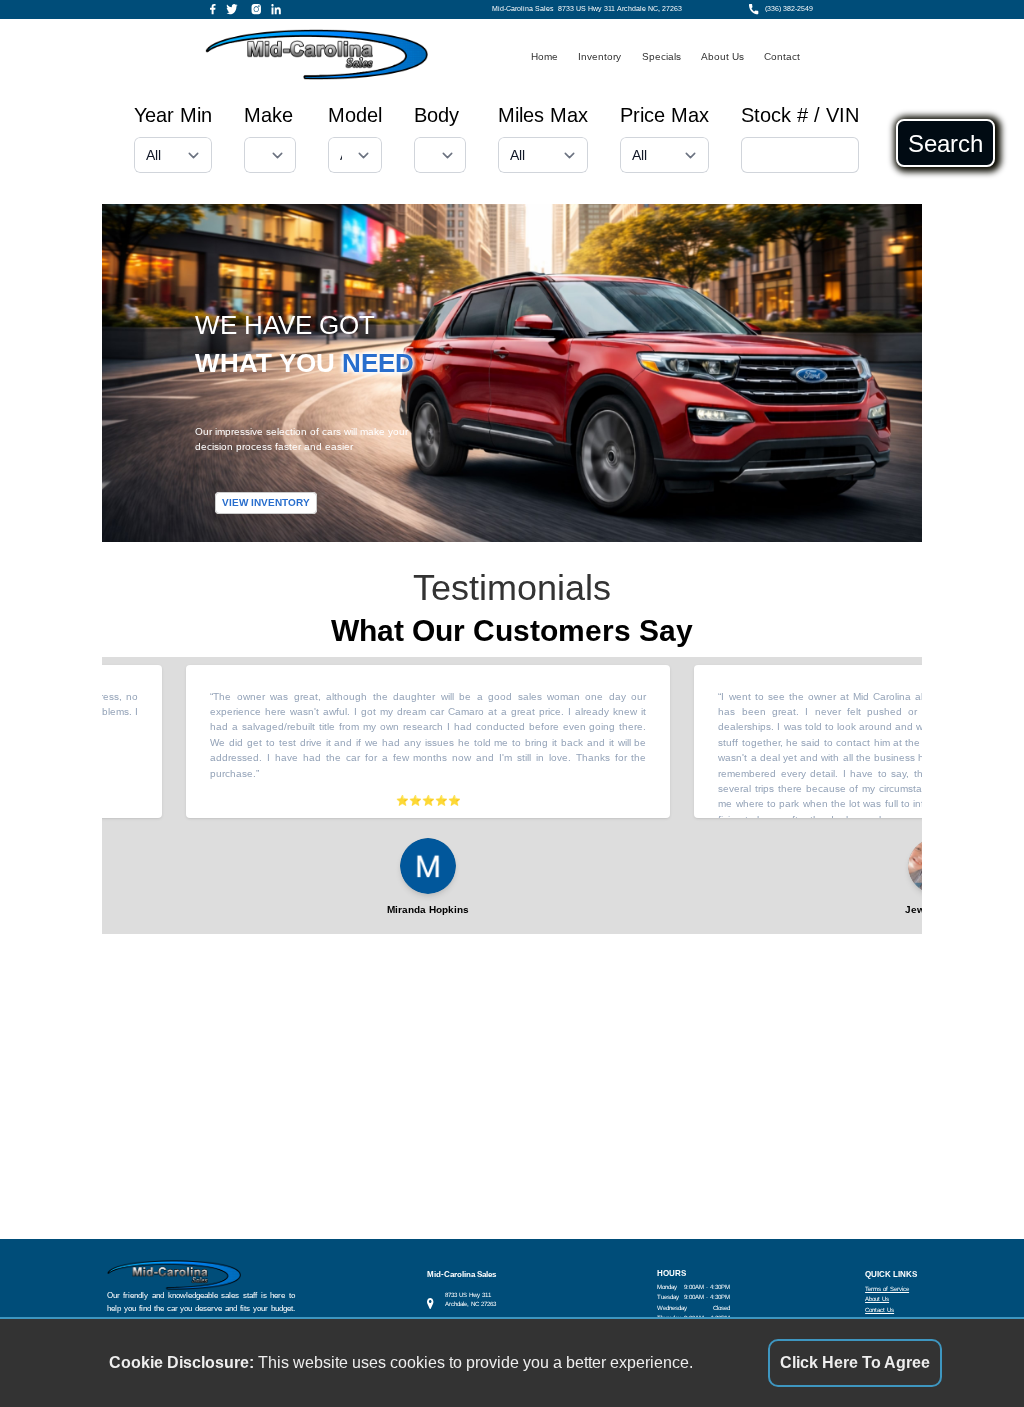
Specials (661, 56)
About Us (722, 56)
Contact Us (879, 1309)
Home (544, 56)
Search (945, 143)
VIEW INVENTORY (266, 502)
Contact (782, 56)
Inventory (599, 56)
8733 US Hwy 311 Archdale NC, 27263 (620, 9)
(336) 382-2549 (789, 9)
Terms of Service (887, 1288)
